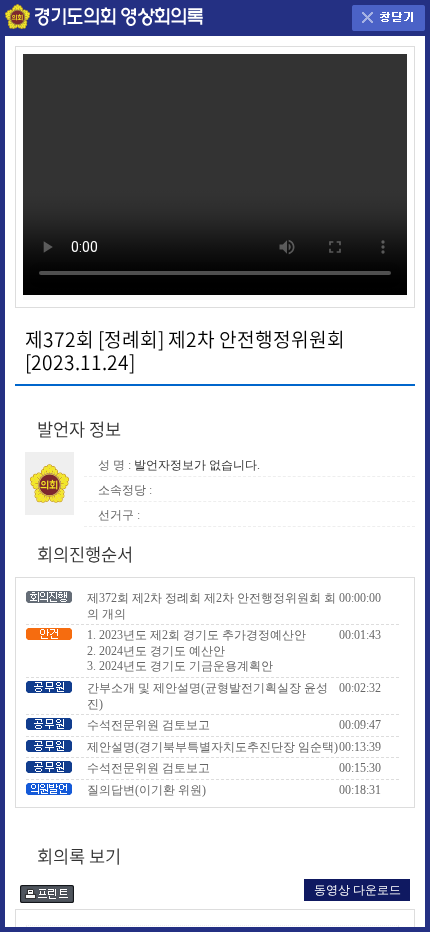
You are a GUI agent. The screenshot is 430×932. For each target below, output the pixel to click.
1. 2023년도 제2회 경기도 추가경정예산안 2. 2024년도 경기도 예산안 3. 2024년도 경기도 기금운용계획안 (196, 650)
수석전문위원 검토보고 (148, 725)
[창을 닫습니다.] (388, 17)
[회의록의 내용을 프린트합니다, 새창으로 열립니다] (47, 891)
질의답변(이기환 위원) (146, 790)
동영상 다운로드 (357, 890)
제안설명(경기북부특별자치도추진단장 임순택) (212, 747)
